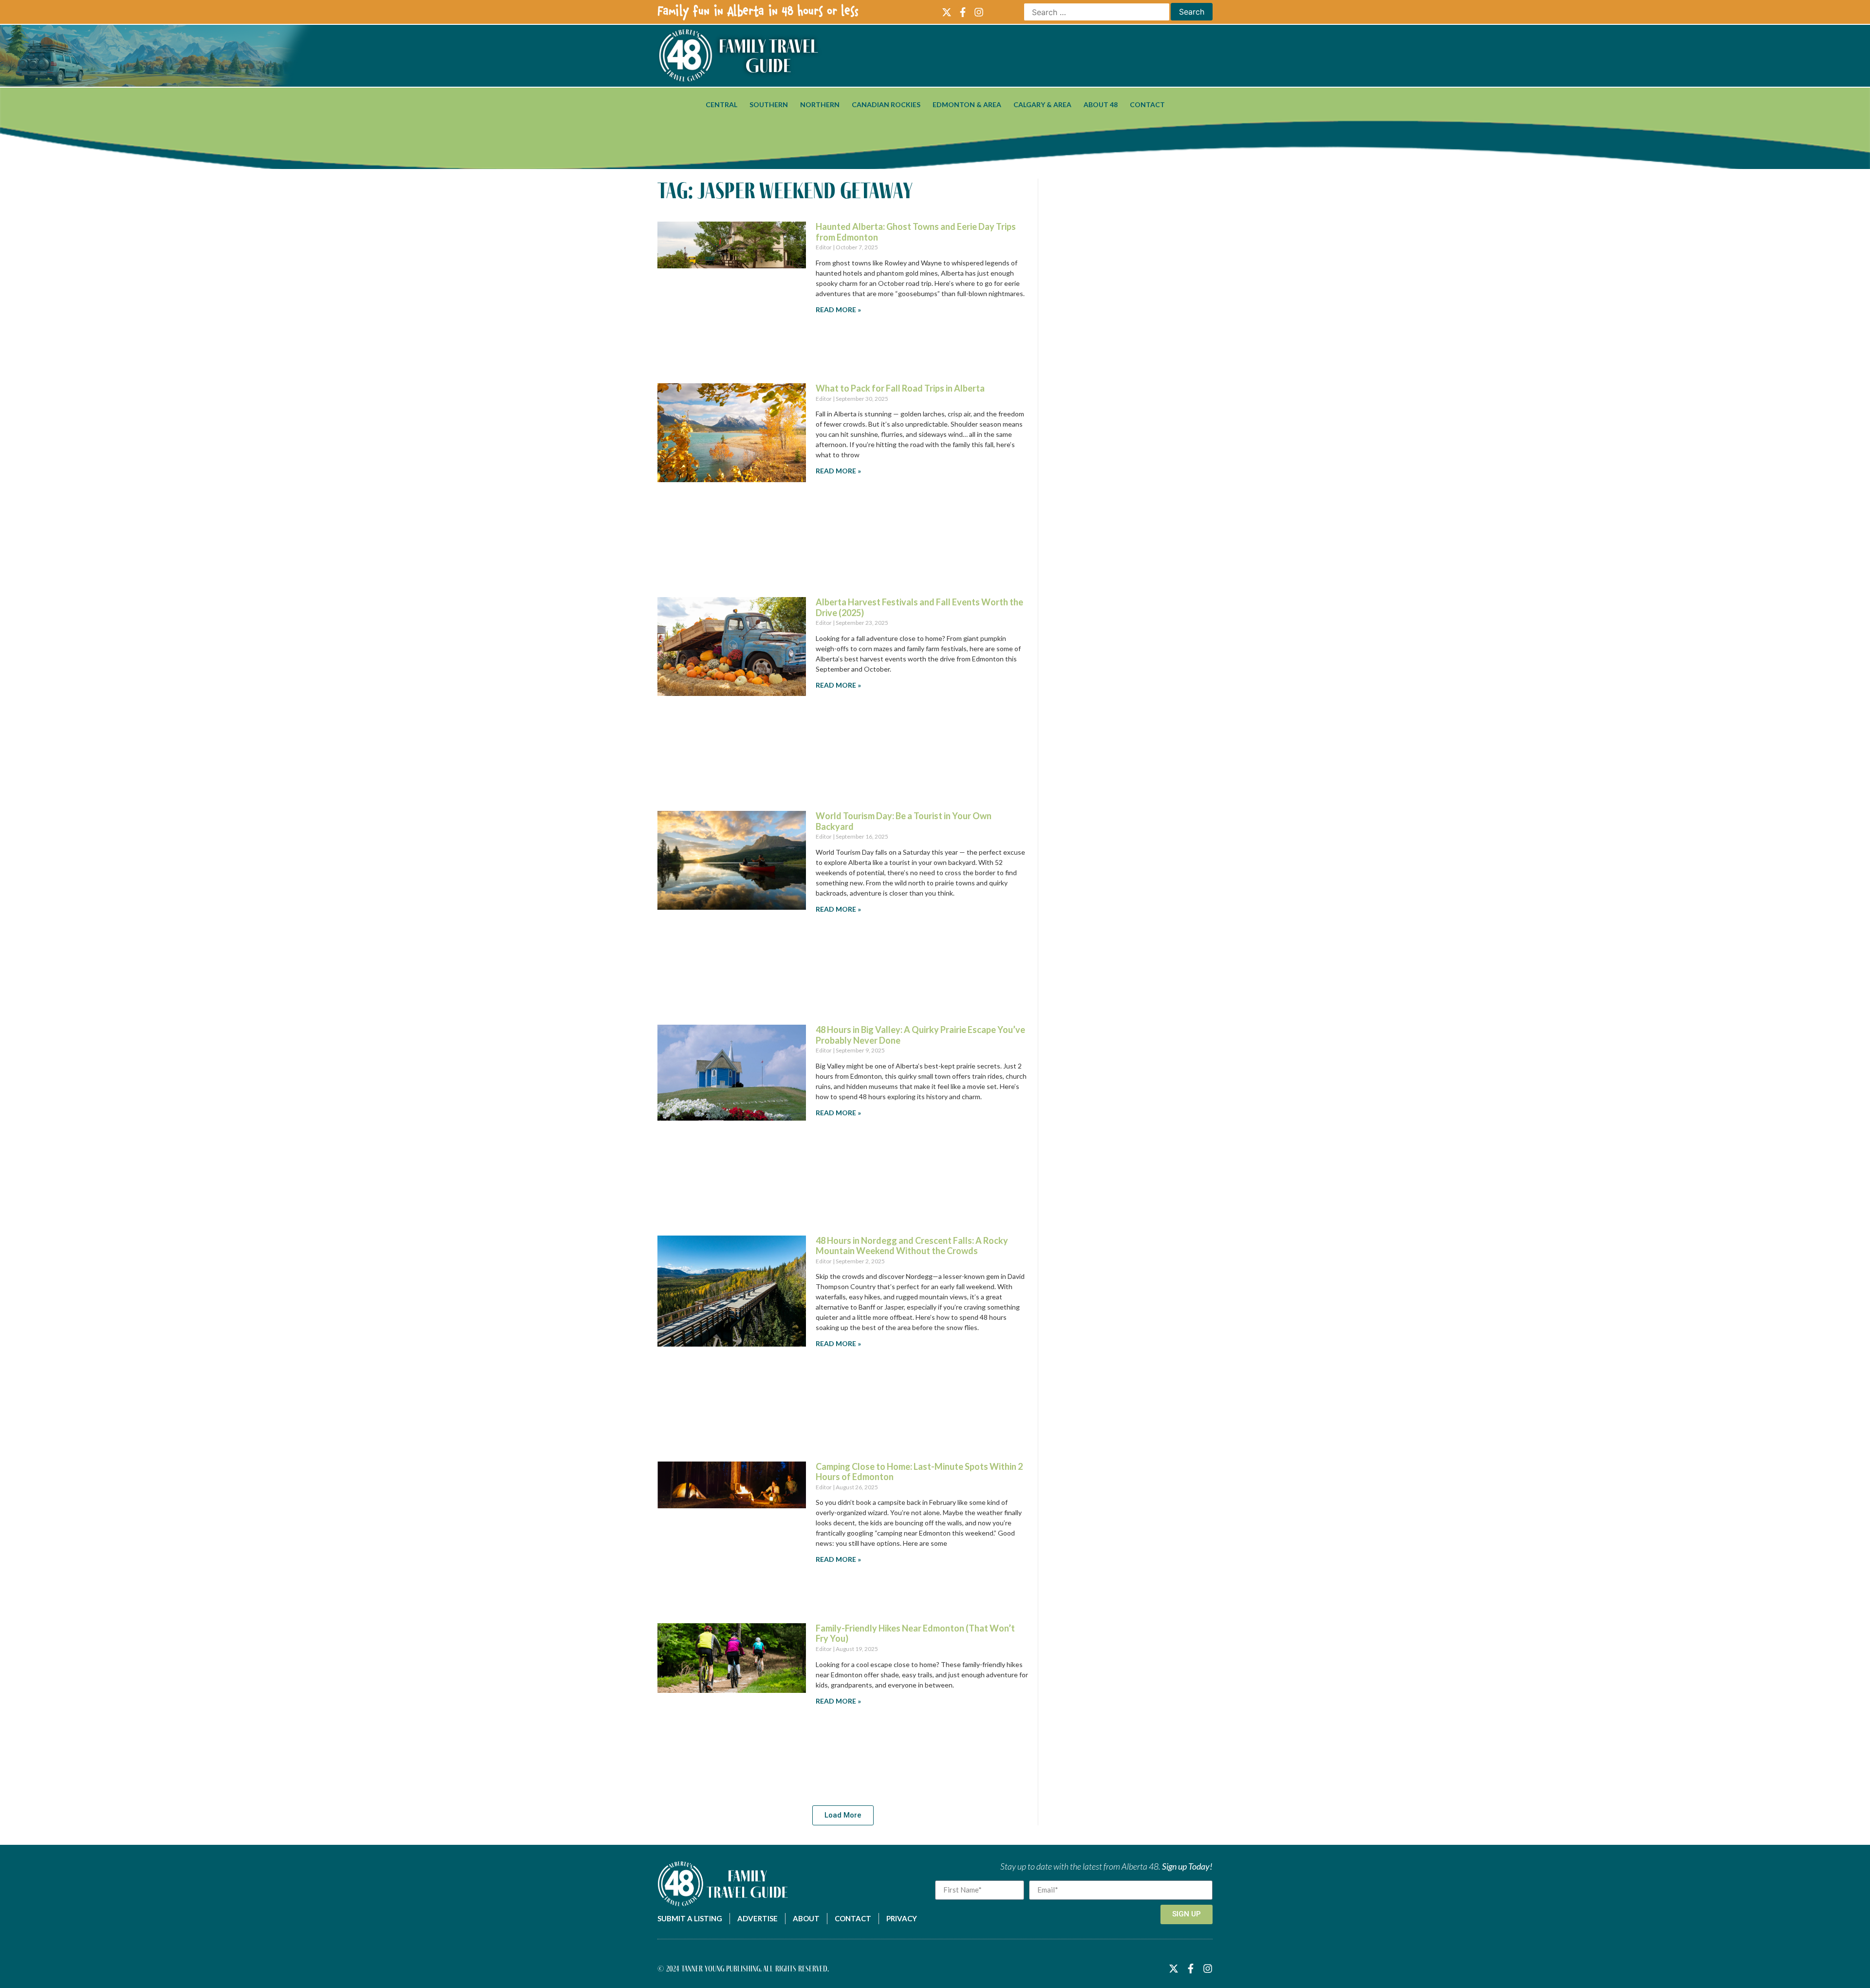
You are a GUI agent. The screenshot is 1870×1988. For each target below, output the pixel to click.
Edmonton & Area (967, 104)
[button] (843, 1815)
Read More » (838, 309)
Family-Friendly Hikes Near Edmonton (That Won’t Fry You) (915, 1633)
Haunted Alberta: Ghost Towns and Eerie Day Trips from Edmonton (916, 232)
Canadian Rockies (886, 104)
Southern (769, 104)
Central (721, 104)
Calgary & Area (1042, 104)
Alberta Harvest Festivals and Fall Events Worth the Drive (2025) (919, 607)
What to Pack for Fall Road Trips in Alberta (900, 388)
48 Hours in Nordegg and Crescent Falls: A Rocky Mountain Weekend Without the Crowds (912, 1246)
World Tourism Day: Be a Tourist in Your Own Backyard (904, 821)
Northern (820, 104)
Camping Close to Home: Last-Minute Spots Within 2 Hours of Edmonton (919, 1472)
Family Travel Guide (768, 56)
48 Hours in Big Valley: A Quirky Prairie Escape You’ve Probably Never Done (920, 1035)
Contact (1147, 104)
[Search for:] (1097, 12)
